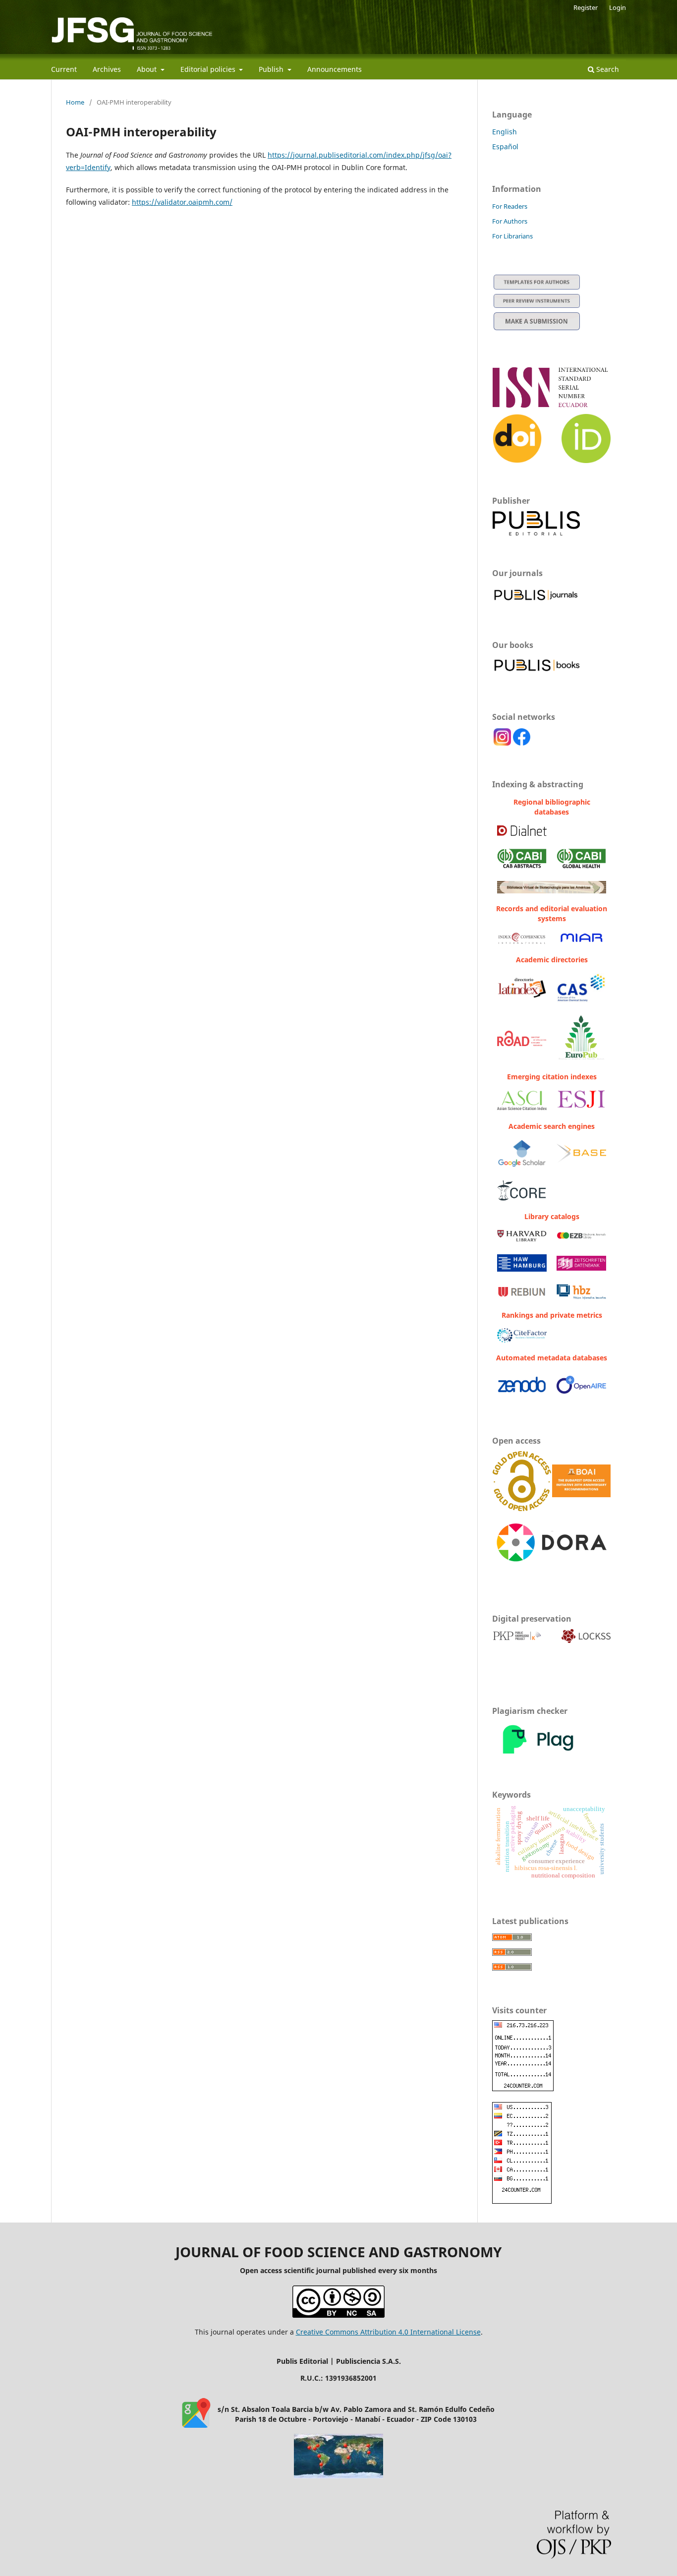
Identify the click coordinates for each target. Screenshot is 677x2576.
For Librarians (512, 236)
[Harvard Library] (522, 1239)
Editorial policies (209, 69)
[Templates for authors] (537, 287)
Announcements (335, 69)
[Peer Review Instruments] (537, 305)
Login (618, 7)
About (148, 69)
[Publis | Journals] (537, 601)
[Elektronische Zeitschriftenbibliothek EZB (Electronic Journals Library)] (581, 1237)
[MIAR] (581, 942)
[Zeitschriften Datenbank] (581, 1268)
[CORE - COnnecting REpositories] (522, 1198)
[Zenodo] (522, 1395)
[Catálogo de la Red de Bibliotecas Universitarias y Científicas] (522, 1295)
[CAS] (581, 1000)
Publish (272, 69)
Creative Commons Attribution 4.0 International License (388, 2332)
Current (64, 69)
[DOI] (517, 460)
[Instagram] (502, 743)
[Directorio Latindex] (522, 996)
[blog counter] (338, 2476)
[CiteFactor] (522, 1340)
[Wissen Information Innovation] (581, 1297)
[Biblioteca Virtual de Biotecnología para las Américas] (552, 891)
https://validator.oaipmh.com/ (182, 202)
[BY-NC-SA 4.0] (338, 2315)
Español (505, 146)
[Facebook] (522, 743)
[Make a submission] (537, 327)
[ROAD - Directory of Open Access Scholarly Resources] (522, 1043)
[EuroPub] (581, 1059)
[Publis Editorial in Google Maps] (196, 2425)
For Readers (510, 206)
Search (607, 69)
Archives (107, 69)
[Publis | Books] (537, 673)
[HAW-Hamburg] (522, 1269)
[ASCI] (522, 1107)
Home (75, 102)
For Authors (510, 221)
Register (586, 7)
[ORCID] (586, 460)
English (505, 132)
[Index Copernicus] (522, 942)
